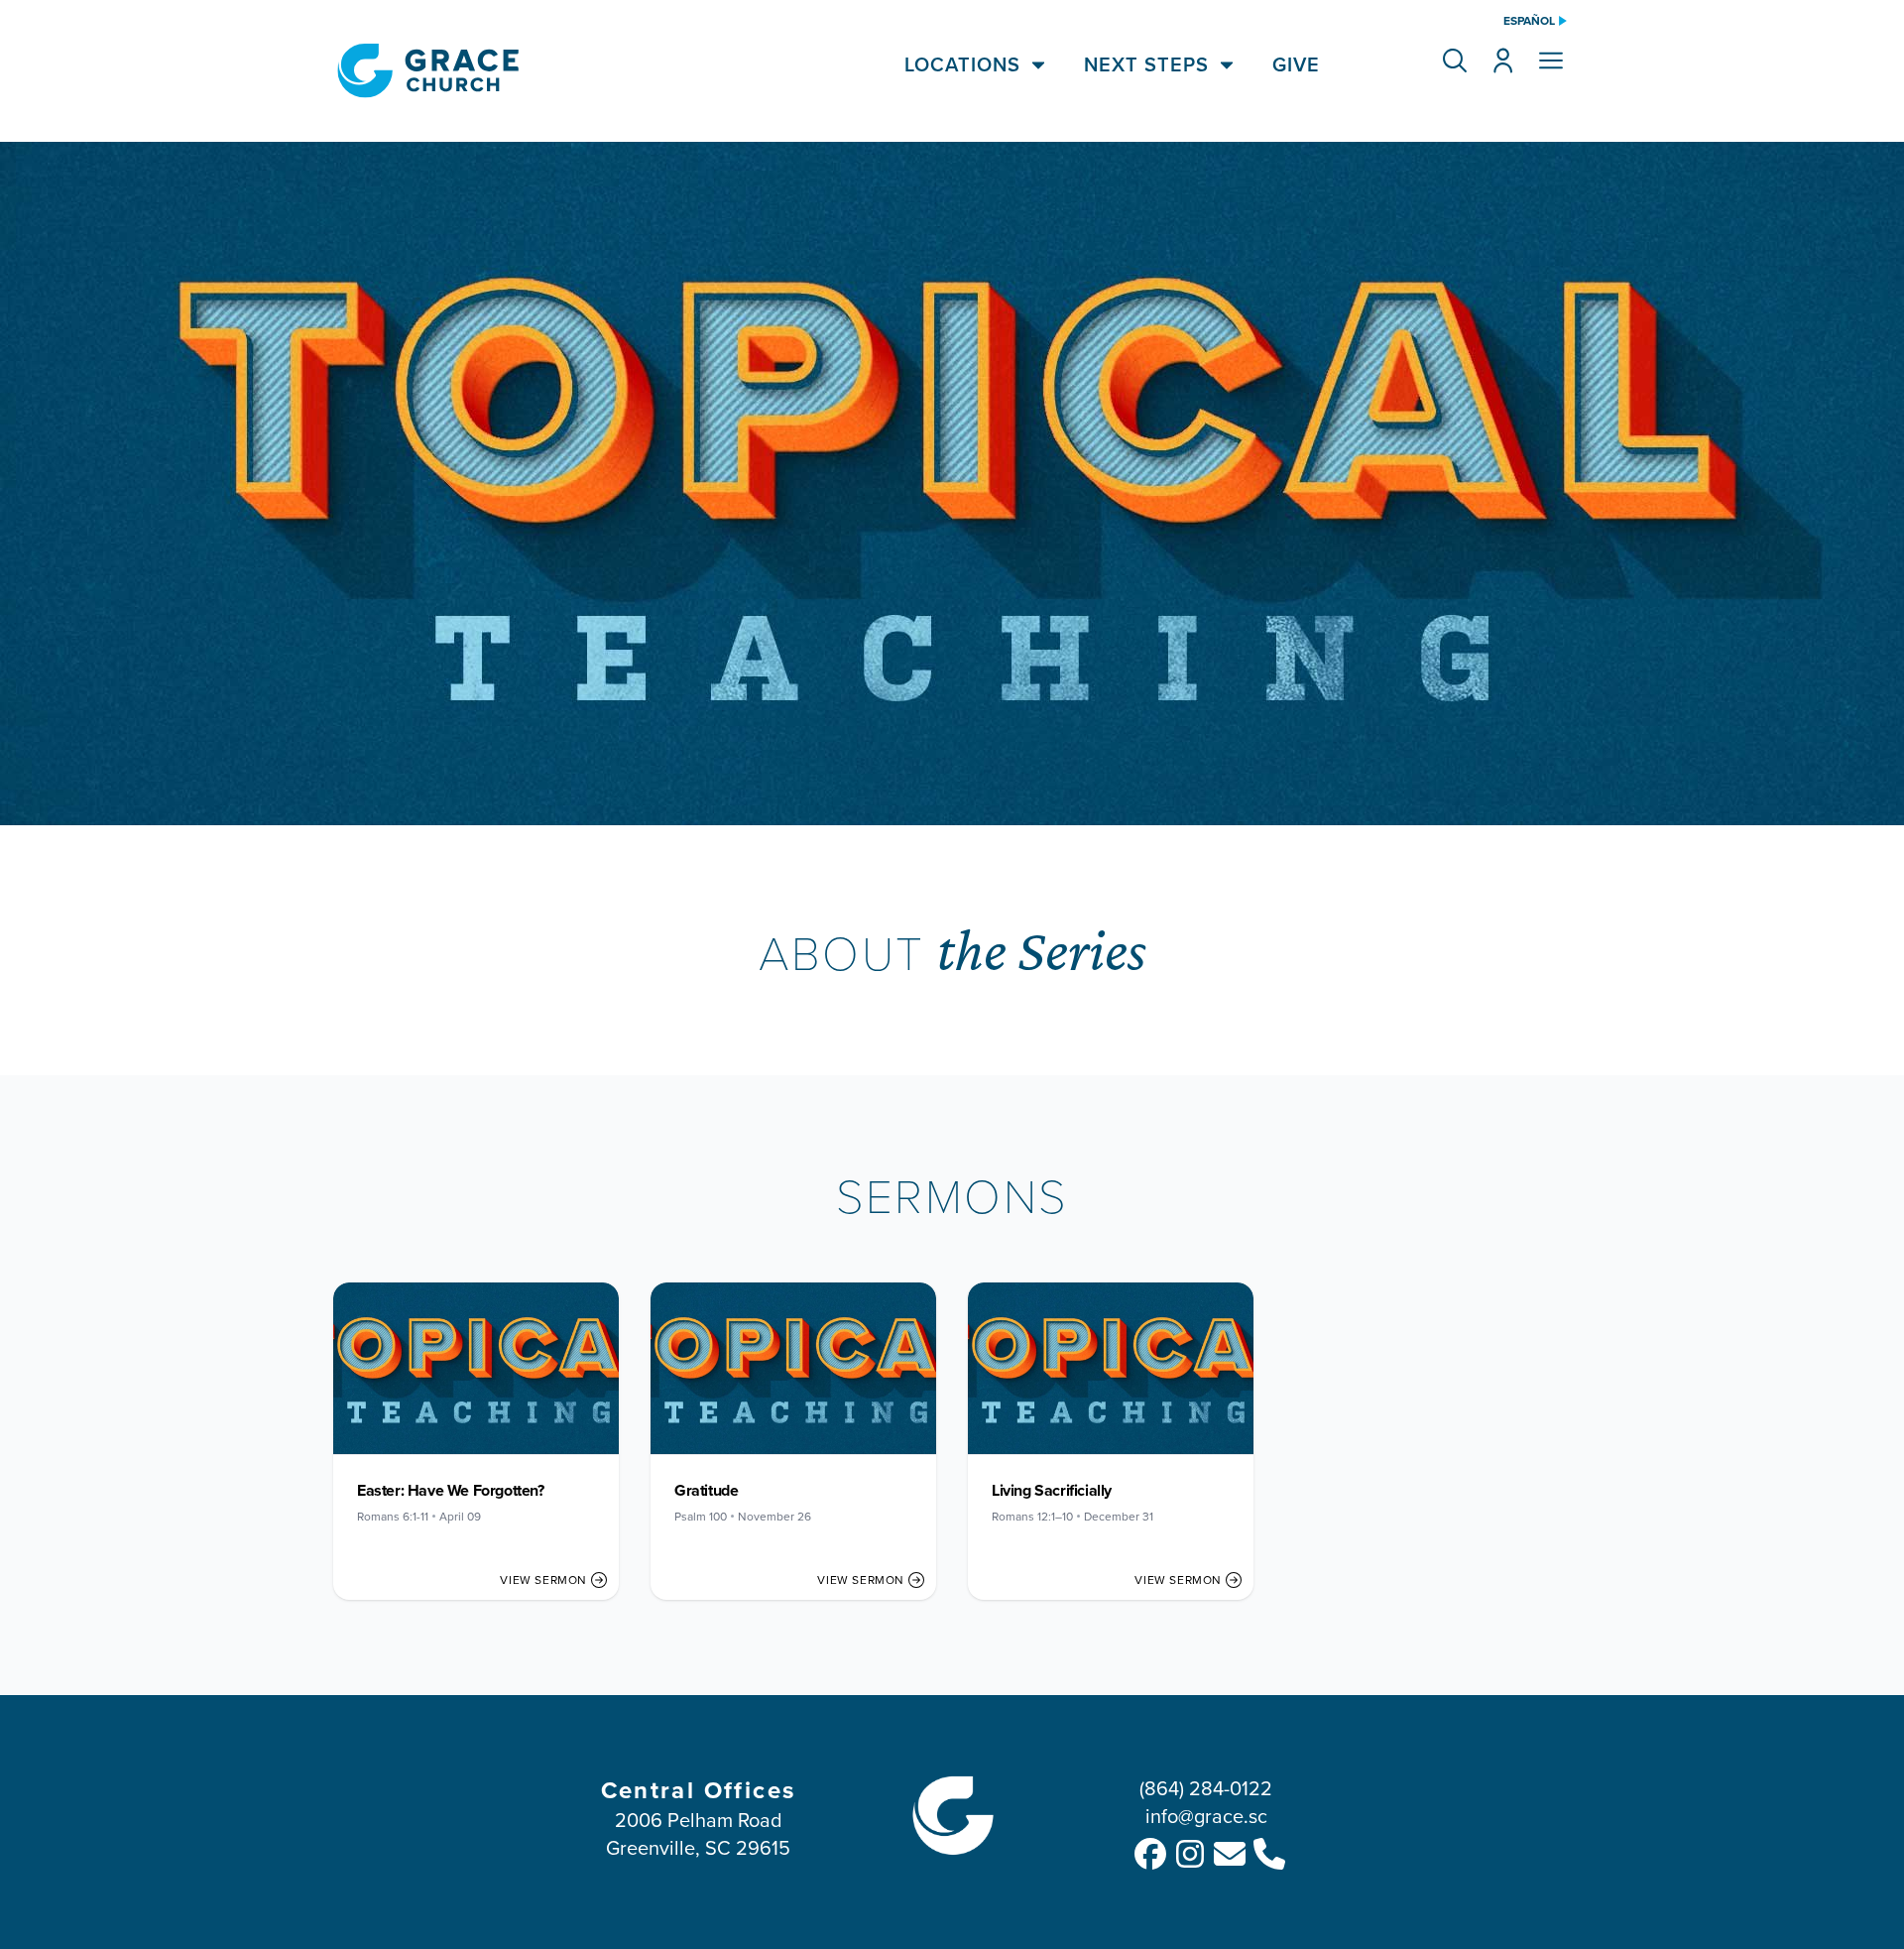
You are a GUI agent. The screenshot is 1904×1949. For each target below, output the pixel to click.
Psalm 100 (701, 1516)
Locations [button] (962, 64)
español (1529, 21)
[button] (1455, 61)
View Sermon (543, 1580)
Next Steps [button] (1146, 64)
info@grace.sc (1206, 1816)
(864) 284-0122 (1206, 1788)
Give (1296, 64)
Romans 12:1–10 (1032, 1516)
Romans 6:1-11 (393, 1516)
